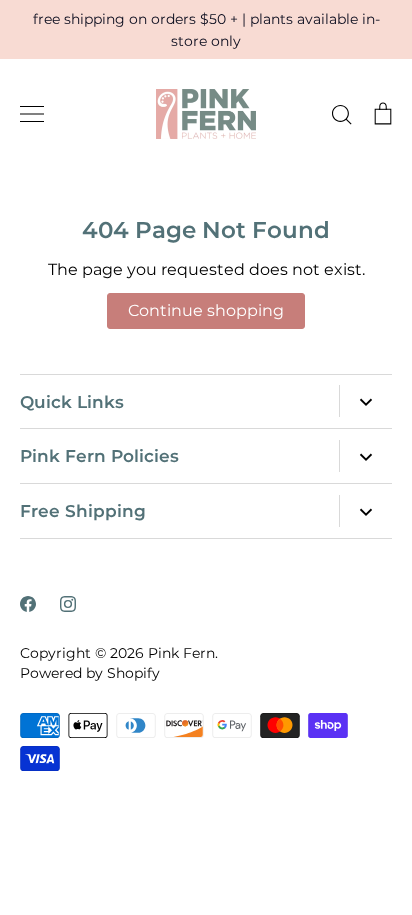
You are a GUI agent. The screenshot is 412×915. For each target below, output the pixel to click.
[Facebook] (28, 604)
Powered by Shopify (90, 673)
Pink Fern (181, 653)
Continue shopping (206, 310)
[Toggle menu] (32, 114)
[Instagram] (68, 604)
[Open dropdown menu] (365, 401)
